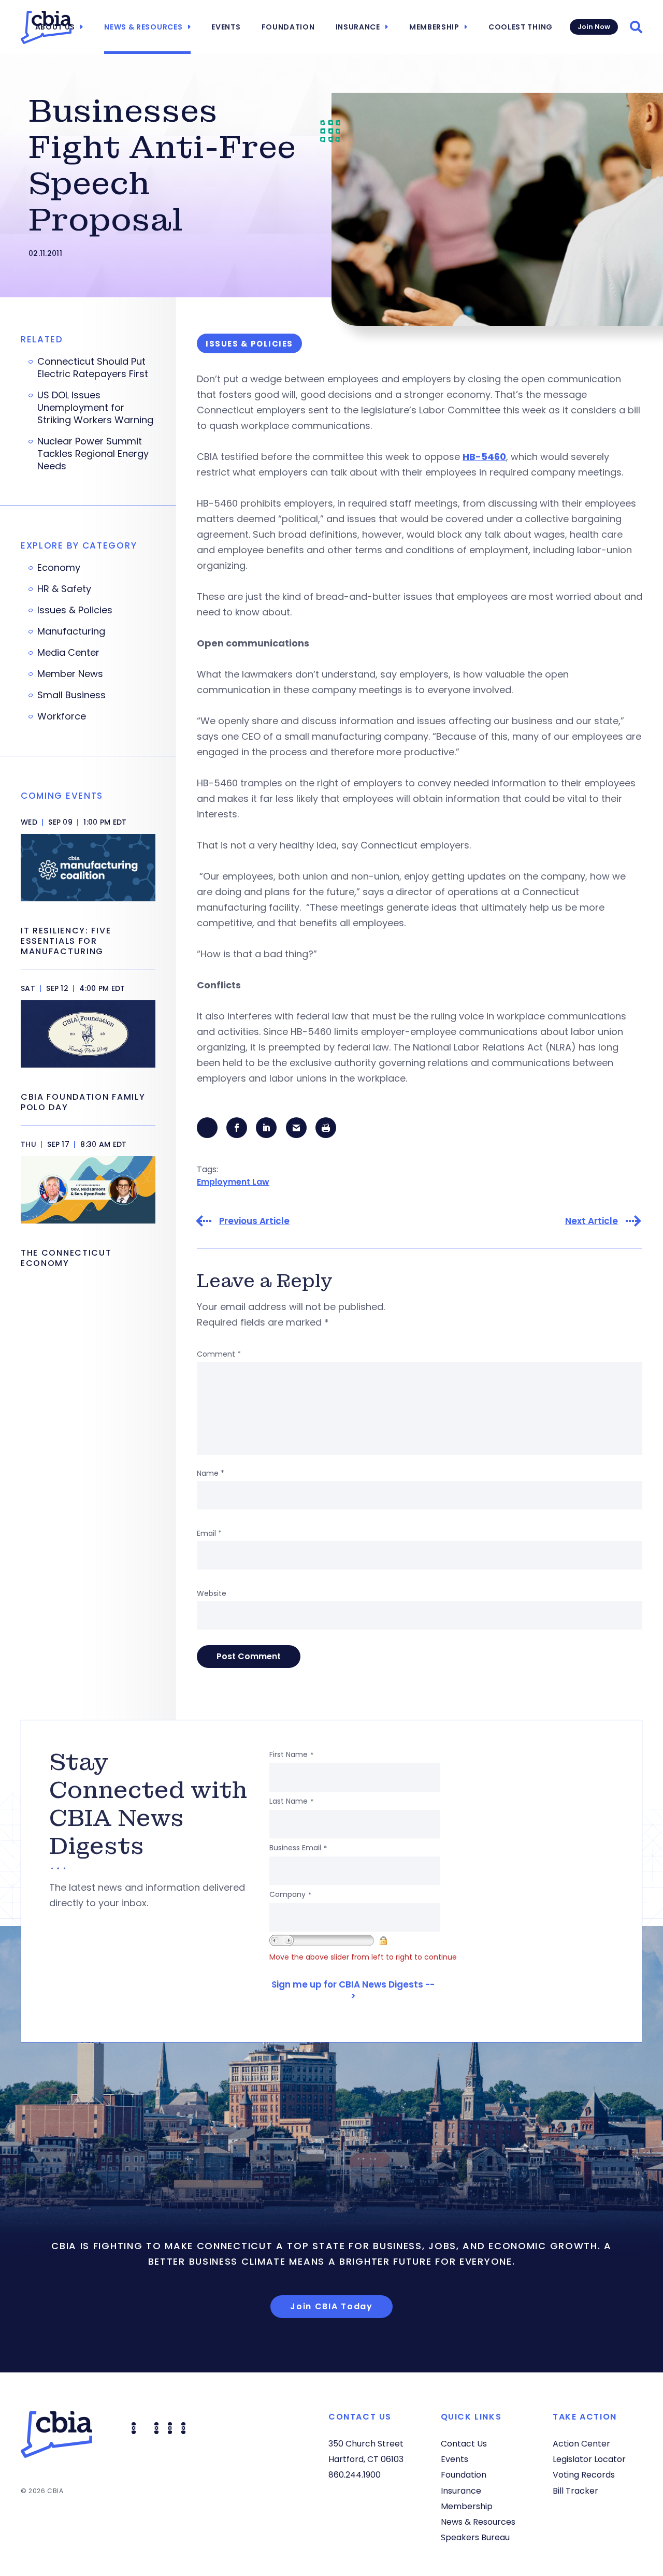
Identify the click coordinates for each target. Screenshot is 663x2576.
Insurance (358, 27)
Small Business (71, 695)
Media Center (68, 653)
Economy (59, 568)
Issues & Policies (75, 610)
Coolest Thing (521, 27)
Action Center (581, 2444)
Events (226, 27)
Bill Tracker (575, 2491)
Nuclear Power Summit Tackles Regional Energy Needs (93, 454)
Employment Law (233, 1182)
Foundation (288, 27)
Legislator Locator (589, 2459)
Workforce (62, 716)
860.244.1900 (355, 2475)
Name (211, 1473)
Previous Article (254, 1221)
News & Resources (143, 27)
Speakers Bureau (475, 2537)
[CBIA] (46, 27)
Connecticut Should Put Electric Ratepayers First (93, 368)
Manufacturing (71, 631)
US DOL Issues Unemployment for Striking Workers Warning (95, 408)
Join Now (594, 27)
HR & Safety (64, 589)
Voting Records (584, 2475)
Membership (434, 27)
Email (209, 1533)
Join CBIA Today (331, 2306)
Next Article (592, 1221)
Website (212, 1593)
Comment (219, 1354)
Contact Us (464, 2444)
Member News (70, 674)
